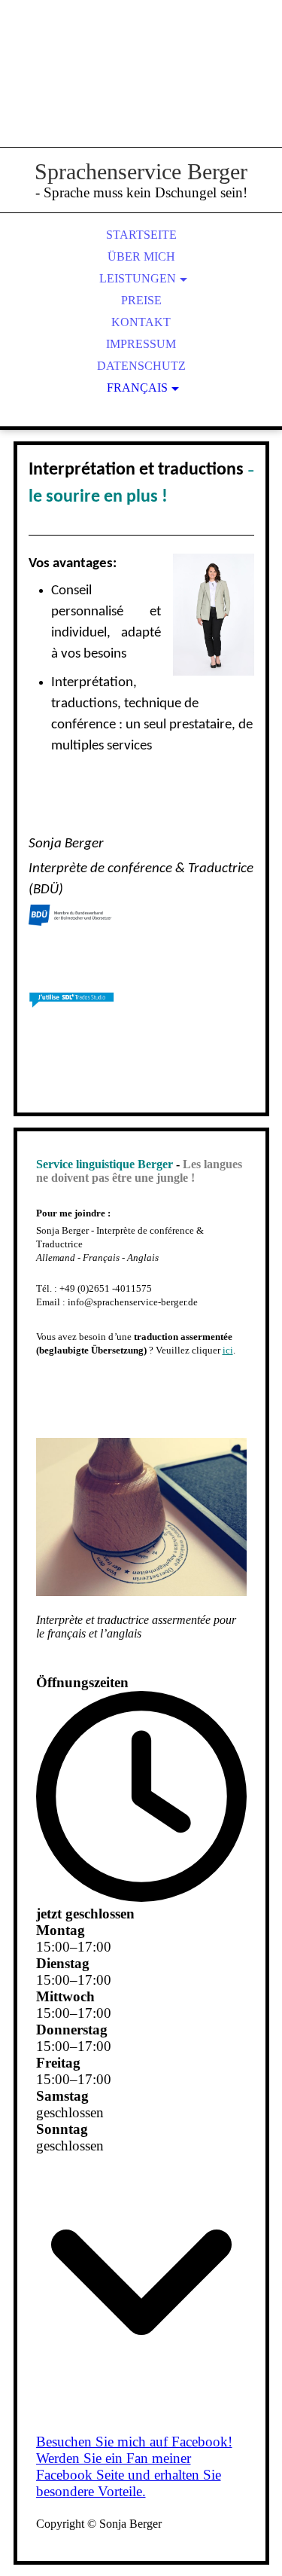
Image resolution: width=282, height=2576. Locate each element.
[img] (141, 90)
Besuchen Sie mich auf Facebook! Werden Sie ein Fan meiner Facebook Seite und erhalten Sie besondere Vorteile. (134, 2466)
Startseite (141, 235)
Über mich (141, 256)
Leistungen (138, 278)
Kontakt (141, 322)
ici (228, 1350)
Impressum (141, 344)
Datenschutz (141, 366)
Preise (141, 300)
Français (137, 388)
